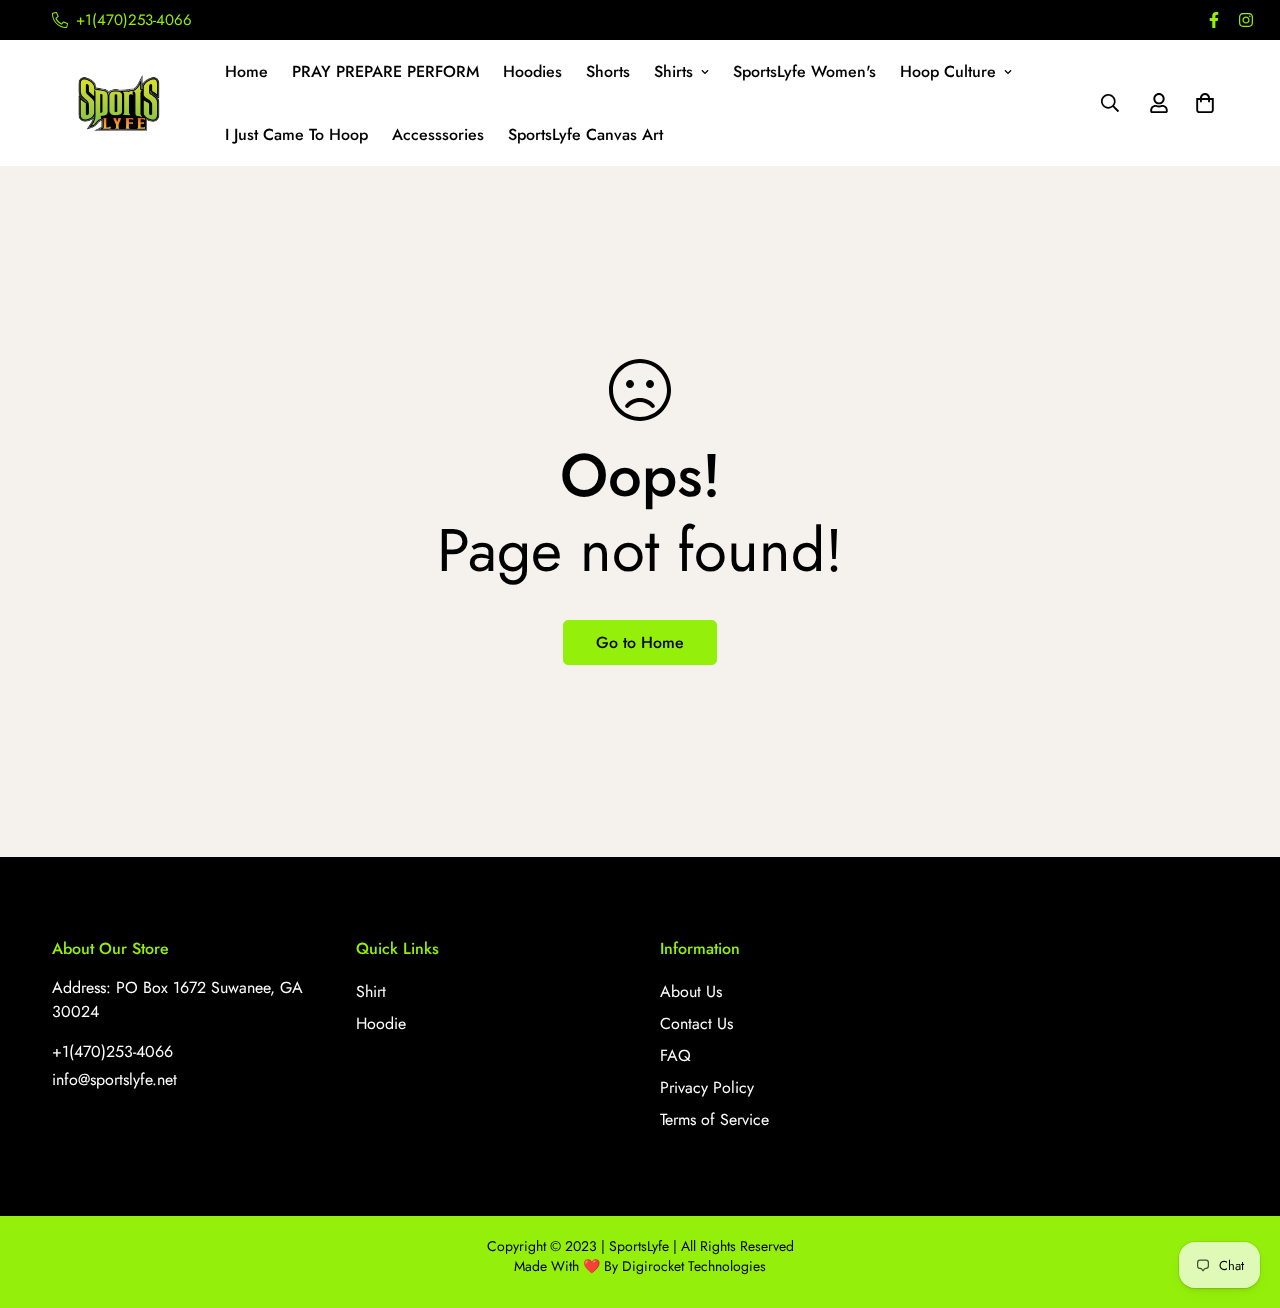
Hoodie (381, 1023)
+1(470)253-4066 (112, 1051)
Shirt (371, 991)
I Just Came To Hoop (296, 134)
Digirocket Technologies (694, 1266)
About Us (691, 991)
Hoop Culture (948, 71)
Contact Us (696, 1023)
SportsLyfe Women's (804, 71)
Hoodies (532, 71)
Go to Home (640, 642)
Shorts (608, 71)
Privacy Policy (707, 1087)
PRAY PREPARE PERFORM (385, 71)
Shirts (673, 71)
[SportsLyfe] (124, 103)
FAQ (675, 1055)
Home (246, 71)
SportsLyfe (639, 1246)
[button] (1201, 103)
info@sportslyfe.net (114, 1079)
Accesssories (438, 134)
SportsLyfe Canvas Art (585, 134)
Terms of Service (714, 1119)
